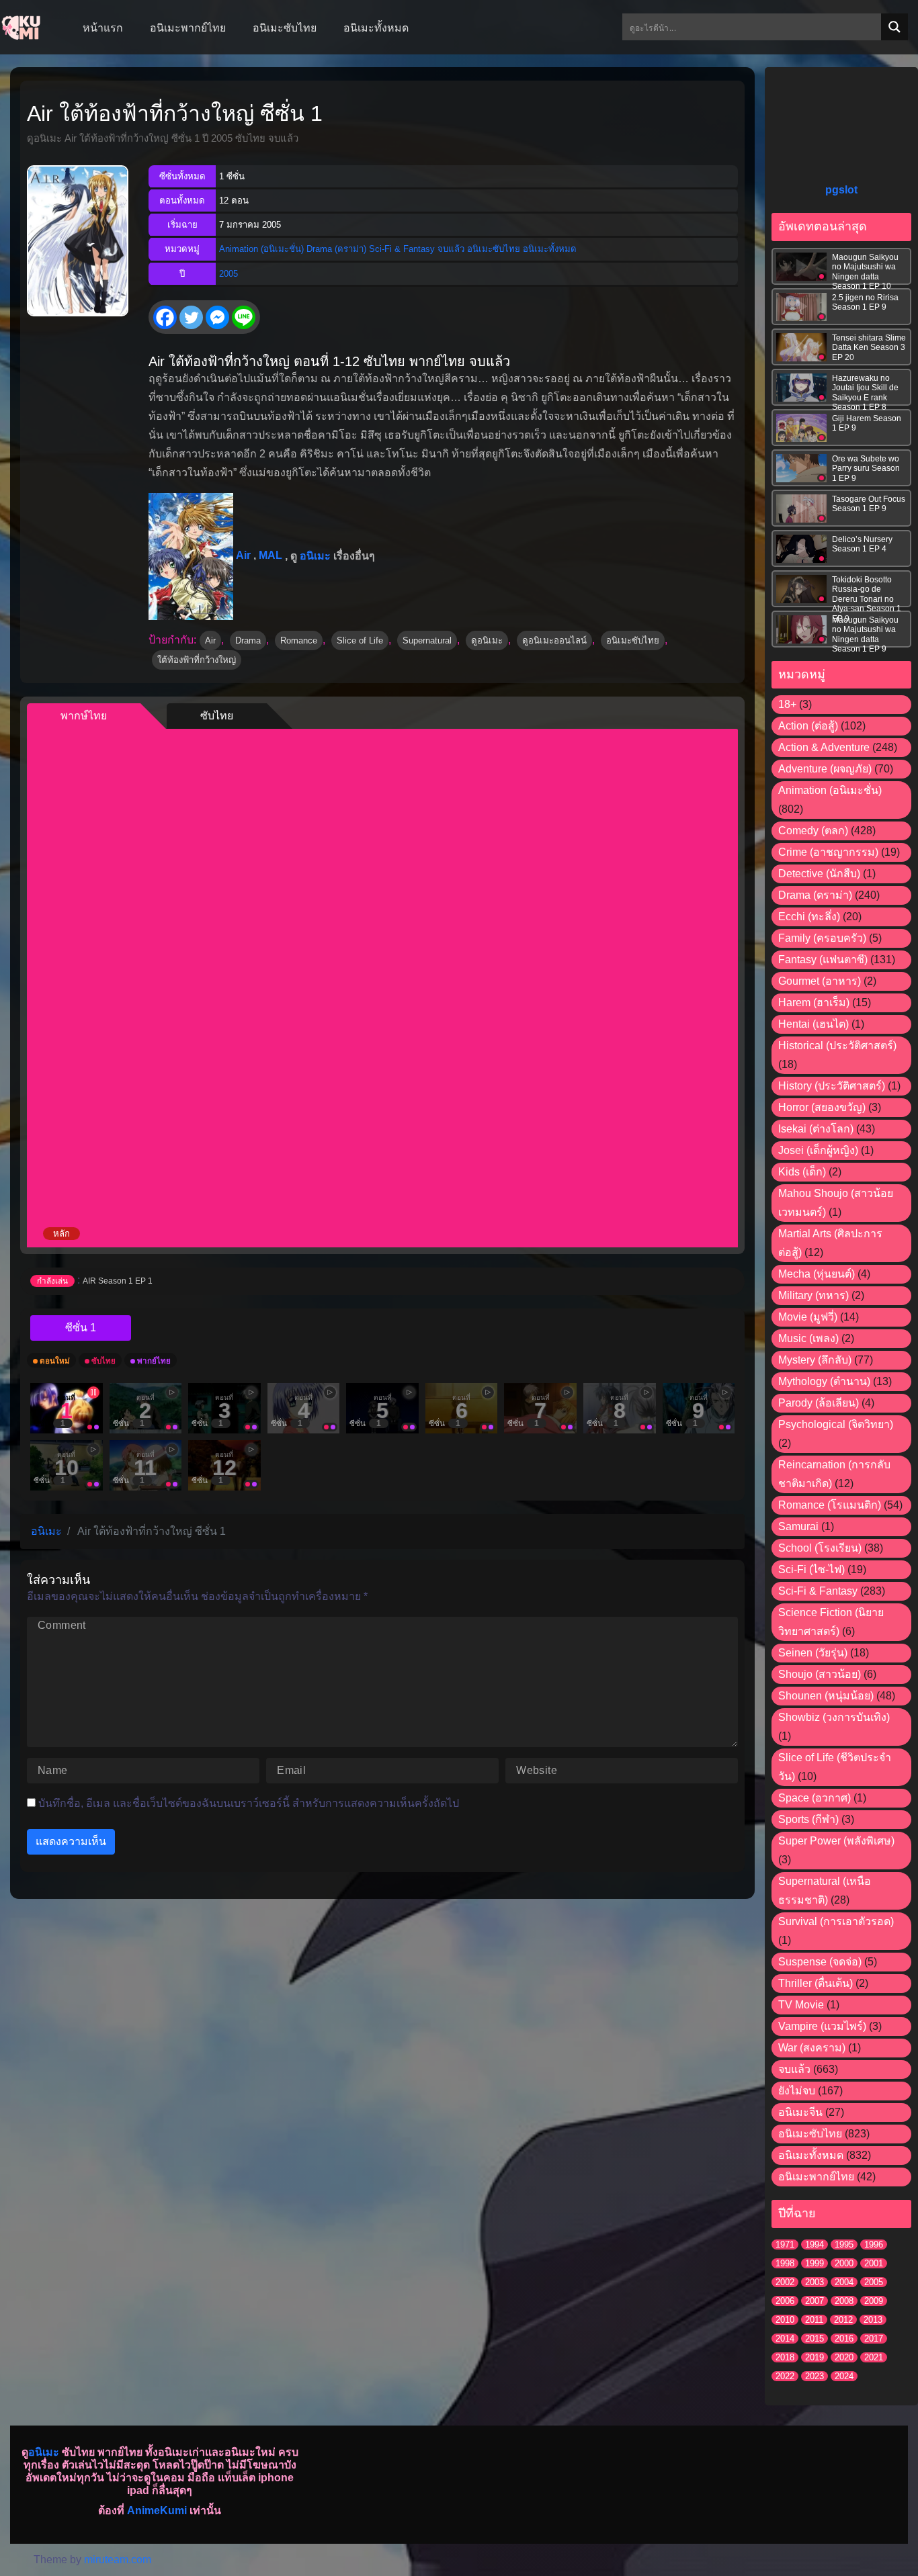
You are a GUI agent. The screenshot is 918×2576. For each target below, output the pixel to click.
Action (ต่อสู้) (808, 726)
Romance (299, 640)
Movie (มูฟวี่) (808, 1317)
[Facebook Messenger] (217, 317)
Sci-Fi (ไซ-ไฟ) (811, 1569)
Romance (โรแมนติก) (830, 1505)
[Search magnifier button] (894, 27)
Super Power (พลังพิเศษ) (836, 1841)
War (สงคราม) (812, 2048)
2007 (815, 2301)
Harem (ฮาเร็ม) (814, 1003)
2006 (785, 2301)
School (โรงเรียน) (820, 1548)
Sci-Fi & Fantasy (402, 249)
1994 (815, 2245)
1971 (785, 2245)
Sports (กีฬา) (808, 1819)
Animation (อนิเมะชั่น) (261, 249)
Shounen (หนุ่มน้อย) (826, 1696)
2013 (873, 2320)
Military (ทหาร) (813, 1295)
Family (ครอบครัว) (822, 938)
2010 (785, 2320)
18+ (787, 704)
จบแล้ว (451, 249)
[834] (81, 1328)
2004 (844, 2282)
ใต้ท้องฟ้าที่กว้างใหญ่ (197, 660)
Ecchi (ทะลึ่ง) (809, 917)
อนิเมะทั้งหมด (550, 249)
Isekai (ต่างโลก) (816, 1129)
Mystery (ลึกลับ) (815, 1360)
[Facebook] (165, 317)
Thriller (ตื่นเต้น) (816, 1983)
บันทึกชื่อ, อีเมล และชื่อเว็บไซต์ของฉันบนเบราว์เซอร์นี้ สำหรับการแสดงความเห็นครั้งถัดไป (249, 1803)
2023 (815, 2376)
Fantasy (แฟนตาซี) (823, 960)
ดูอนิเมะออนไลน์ (554, 640)
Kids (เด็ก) (802, 1172)
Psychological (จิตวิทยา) (836, 1424)
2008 (844, 2301)
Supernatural (427, 640)
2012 (843, 2320)
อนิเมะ (315, 555)
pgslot (841, 190)
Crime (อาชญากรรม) (828, 852)
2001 (874, 2263)
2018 (785, 2357)
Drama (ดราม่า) (336, 249)
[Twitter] (191, 317)
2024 (844, 2376)
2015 (815, 2339)
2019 (815, 2357)
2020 (844, 2357)
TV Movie (801, 2005)
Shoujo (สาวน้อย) (820, 1674)
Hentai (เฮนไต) (813, 1024)
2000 (844, 2263)
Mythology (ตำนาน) (824, 1381)
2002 (785, 2282)
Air (243, 555)
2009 (874, 2301)
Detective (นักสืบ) (819, 874)
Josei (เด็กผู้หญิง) (818, 1150)
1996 (874, 2245)
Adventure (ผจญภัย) (825, 769)
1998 (785, 2263)
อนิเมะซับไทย (494, 249)
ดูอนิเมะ (487, 640)
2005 (228, 274)
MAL (270, 555)
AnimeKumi (157, 2511)
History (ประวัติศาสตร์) (832, 1086)
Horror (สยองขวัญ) (822, 1107)
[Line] (244, 317)
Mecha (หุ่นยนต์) (817, 1274)
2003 (815, 2282)
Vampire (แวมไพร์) (822, 2026)
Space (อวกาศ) (815, 1798)
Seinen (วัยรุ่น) (813, 1653)
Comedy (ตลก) (813, 831)
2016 (844, 2339)
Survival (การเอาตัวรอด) (836, 1921)
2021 (874, 2357)
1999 (815, 2263)
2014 (785, 2339)
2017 (874, 2339)
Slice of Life (360, 640)
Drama (248, 640)
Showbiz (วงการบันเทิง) (834, 1717)
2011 (814, 2320)
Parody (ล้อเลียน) (819, 1403)
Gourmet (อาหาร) (820, 981)
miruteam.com (118, 2560)
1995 (844, 2245)
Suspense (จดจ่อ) (820, 1962)
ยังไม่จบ (797, 2091)
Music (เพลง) (808, 1338)
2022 (785, 2376)
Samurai (798, 1526)
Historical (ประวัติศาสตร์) (837, 1046)
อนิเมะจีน (800, 2112)
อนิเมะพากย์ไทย (816, 2177)
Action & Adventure (824, 747)
